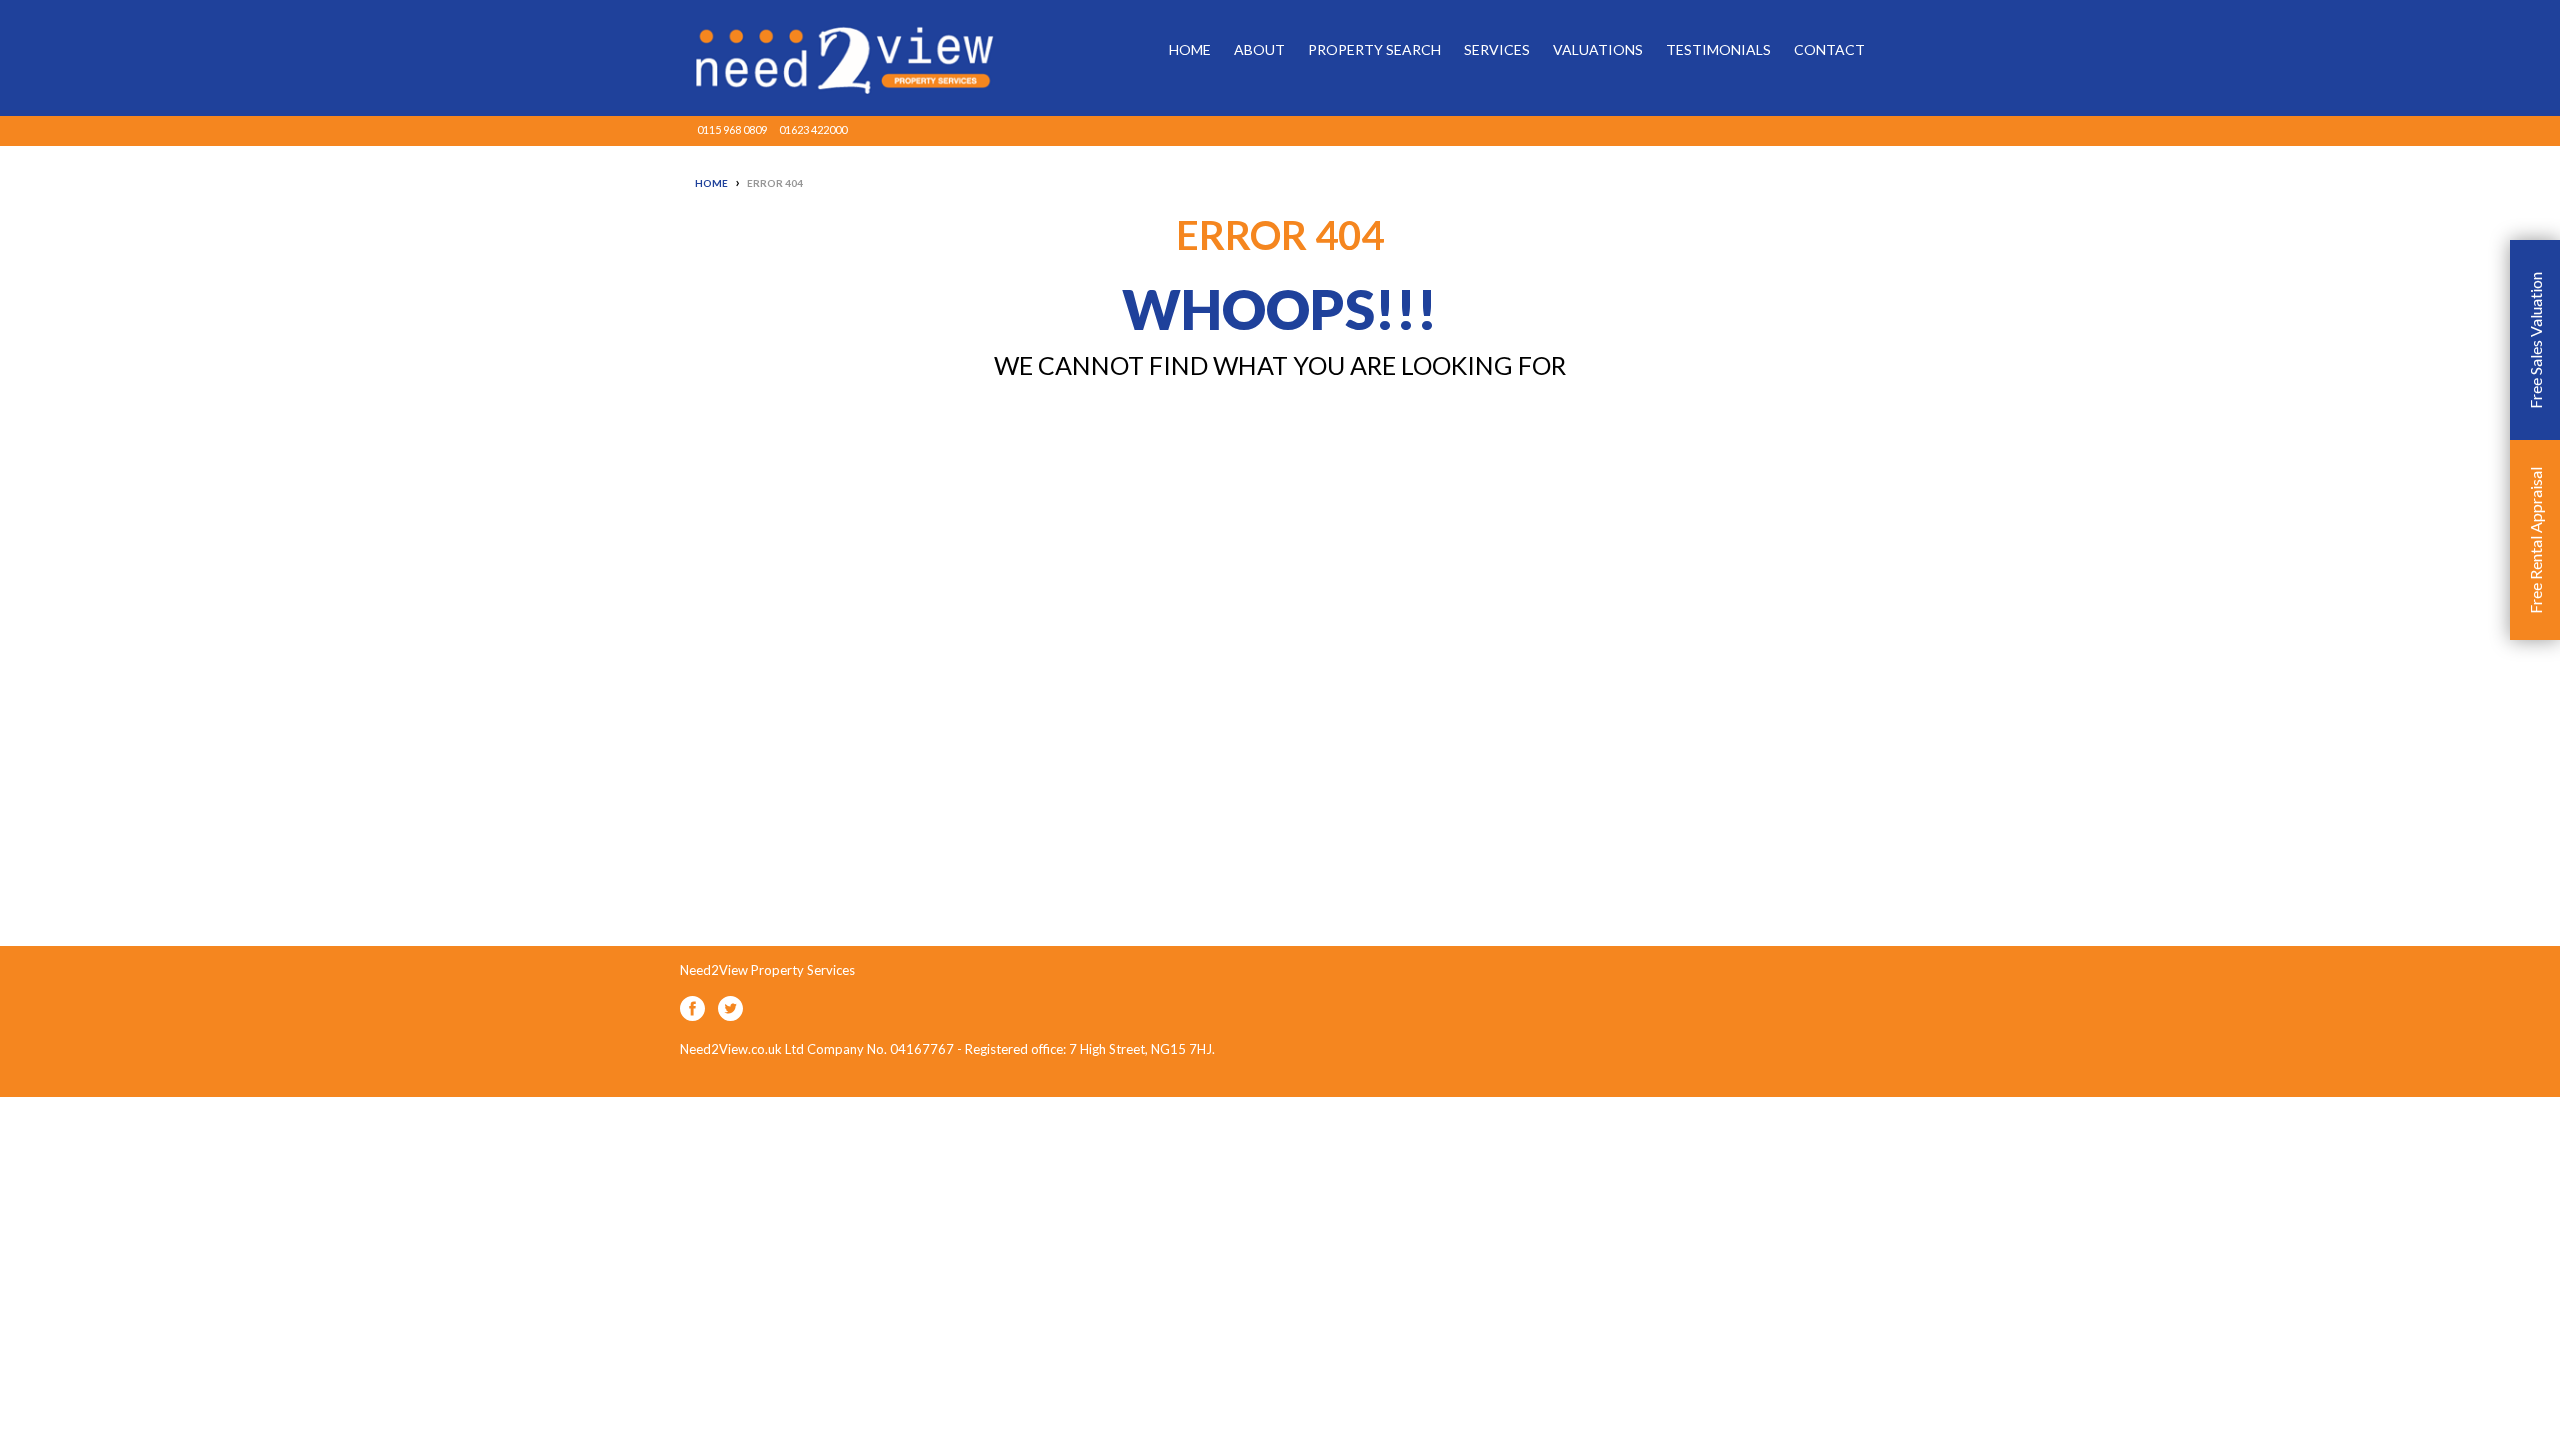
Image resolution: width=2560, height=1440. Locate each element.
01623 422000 (813, 129)
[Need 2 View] (830, 58)
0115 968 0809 (732, 129)
